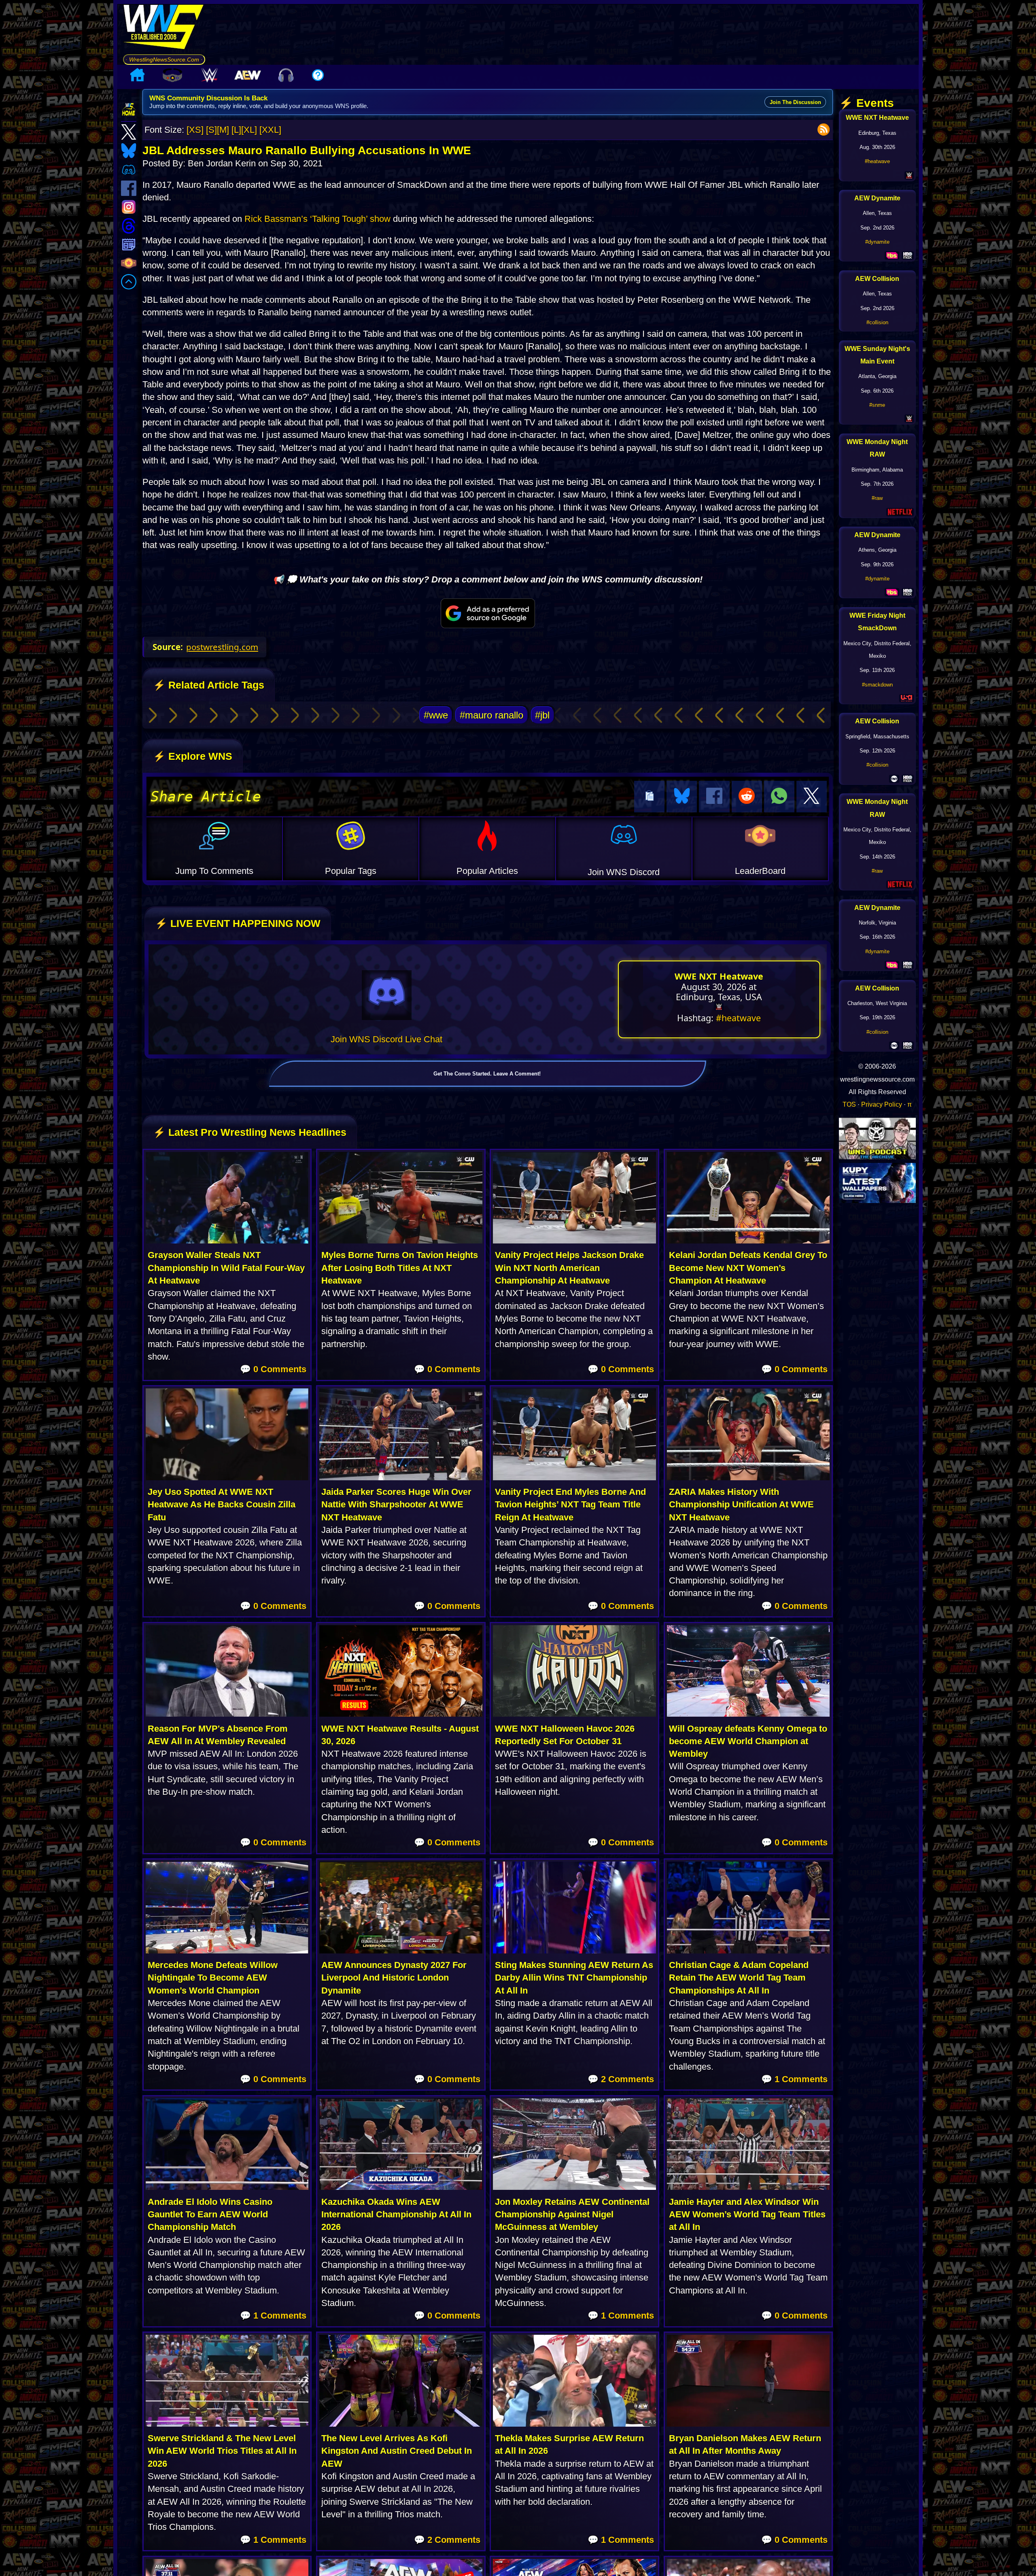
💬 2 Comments (621, 2079)
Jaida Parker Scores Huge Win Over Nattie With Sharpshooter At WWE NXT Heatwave (396, 1505)
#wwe (436, 715)
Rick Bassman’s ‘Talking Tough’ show (317, 219)
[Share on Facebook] (714, 797)
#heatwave (738, 1018)
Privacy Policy (882, 1104)
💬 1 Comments (794, 2079)
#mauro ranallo (491, 715)
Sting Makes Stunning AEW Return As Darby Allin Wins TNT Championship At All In (574, 1978)
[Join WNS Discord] (387, 995)
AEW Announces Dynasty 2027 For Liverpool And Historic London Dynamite (394, 1978)
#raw (877, 498)
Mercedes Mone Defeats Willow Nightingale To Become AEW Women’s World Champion (213, 1978)
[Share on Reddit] (747, 797)
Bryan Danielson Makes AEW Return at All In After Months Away (745, 2444)
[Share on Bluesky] (682, 797)
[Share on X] (812, 797)
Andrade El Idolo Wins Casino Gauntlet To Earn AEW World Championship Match (210, 2215)
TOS (849, 1104)
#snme (877, 405)
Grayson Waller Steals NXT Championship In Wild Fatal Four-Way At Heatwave (226, 1268)
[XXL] (270, 130)
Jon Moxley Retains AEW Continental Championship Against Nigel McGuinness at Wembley (572, 2215)
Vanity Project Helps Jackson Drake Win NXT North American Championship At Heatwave (569, 1268)
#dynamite (877, 242)
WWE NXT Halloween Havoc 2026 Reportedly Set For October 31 (565, 1735)
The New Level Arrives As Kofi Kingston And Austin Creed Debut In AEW (397, 2451)
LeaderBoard (760, 871)
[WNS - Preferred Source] (488, 613)
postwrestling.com (222, 647)
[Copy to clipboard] (649, 797)
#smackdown (877, 685)
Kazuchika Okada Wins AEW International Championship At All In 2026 (396, 2215)
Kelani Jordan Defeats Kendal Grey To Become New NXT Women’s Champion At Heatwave (748, 1268)
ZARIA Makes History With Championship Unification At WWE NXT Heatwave (741, 1505)
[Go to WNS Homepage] (164, 29)
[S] (211, 130)
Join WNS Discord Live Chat (386, 1039)
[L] (236, 130)
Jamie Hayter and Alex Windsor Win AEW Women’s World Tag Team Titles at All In (747, 2215)
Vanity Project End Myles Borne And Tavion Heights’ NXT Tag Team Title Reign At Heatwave (570, 1505)
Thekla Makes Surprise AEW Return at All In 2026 (569, 2444)
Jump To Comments (214, 871)
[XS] (195, 130)
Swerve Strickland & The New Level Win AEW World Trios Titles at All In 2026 (222, 2451)
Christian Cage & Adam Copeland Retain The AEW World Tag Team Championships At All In (739, 1978)
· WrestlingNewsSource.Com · (164, 60)
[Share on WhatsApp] (779, 797)
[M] (223, 130)
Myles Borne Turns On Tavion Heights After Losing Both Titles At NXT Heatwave (400, 1268)
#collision (877, 322)
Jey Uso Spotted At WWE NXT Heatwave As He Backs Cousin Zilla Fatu (222, 1505)
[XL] (249, 130)
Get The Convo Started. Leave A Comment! (487, 1074)
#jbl (542, 715)
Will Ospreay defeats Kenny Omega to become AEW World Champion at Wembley (748, 1741)
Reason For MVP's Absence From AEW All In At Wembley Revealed (218, 1735)
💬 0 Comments (273, 1369)
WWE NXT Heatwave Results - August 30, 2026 (400, 1735)
